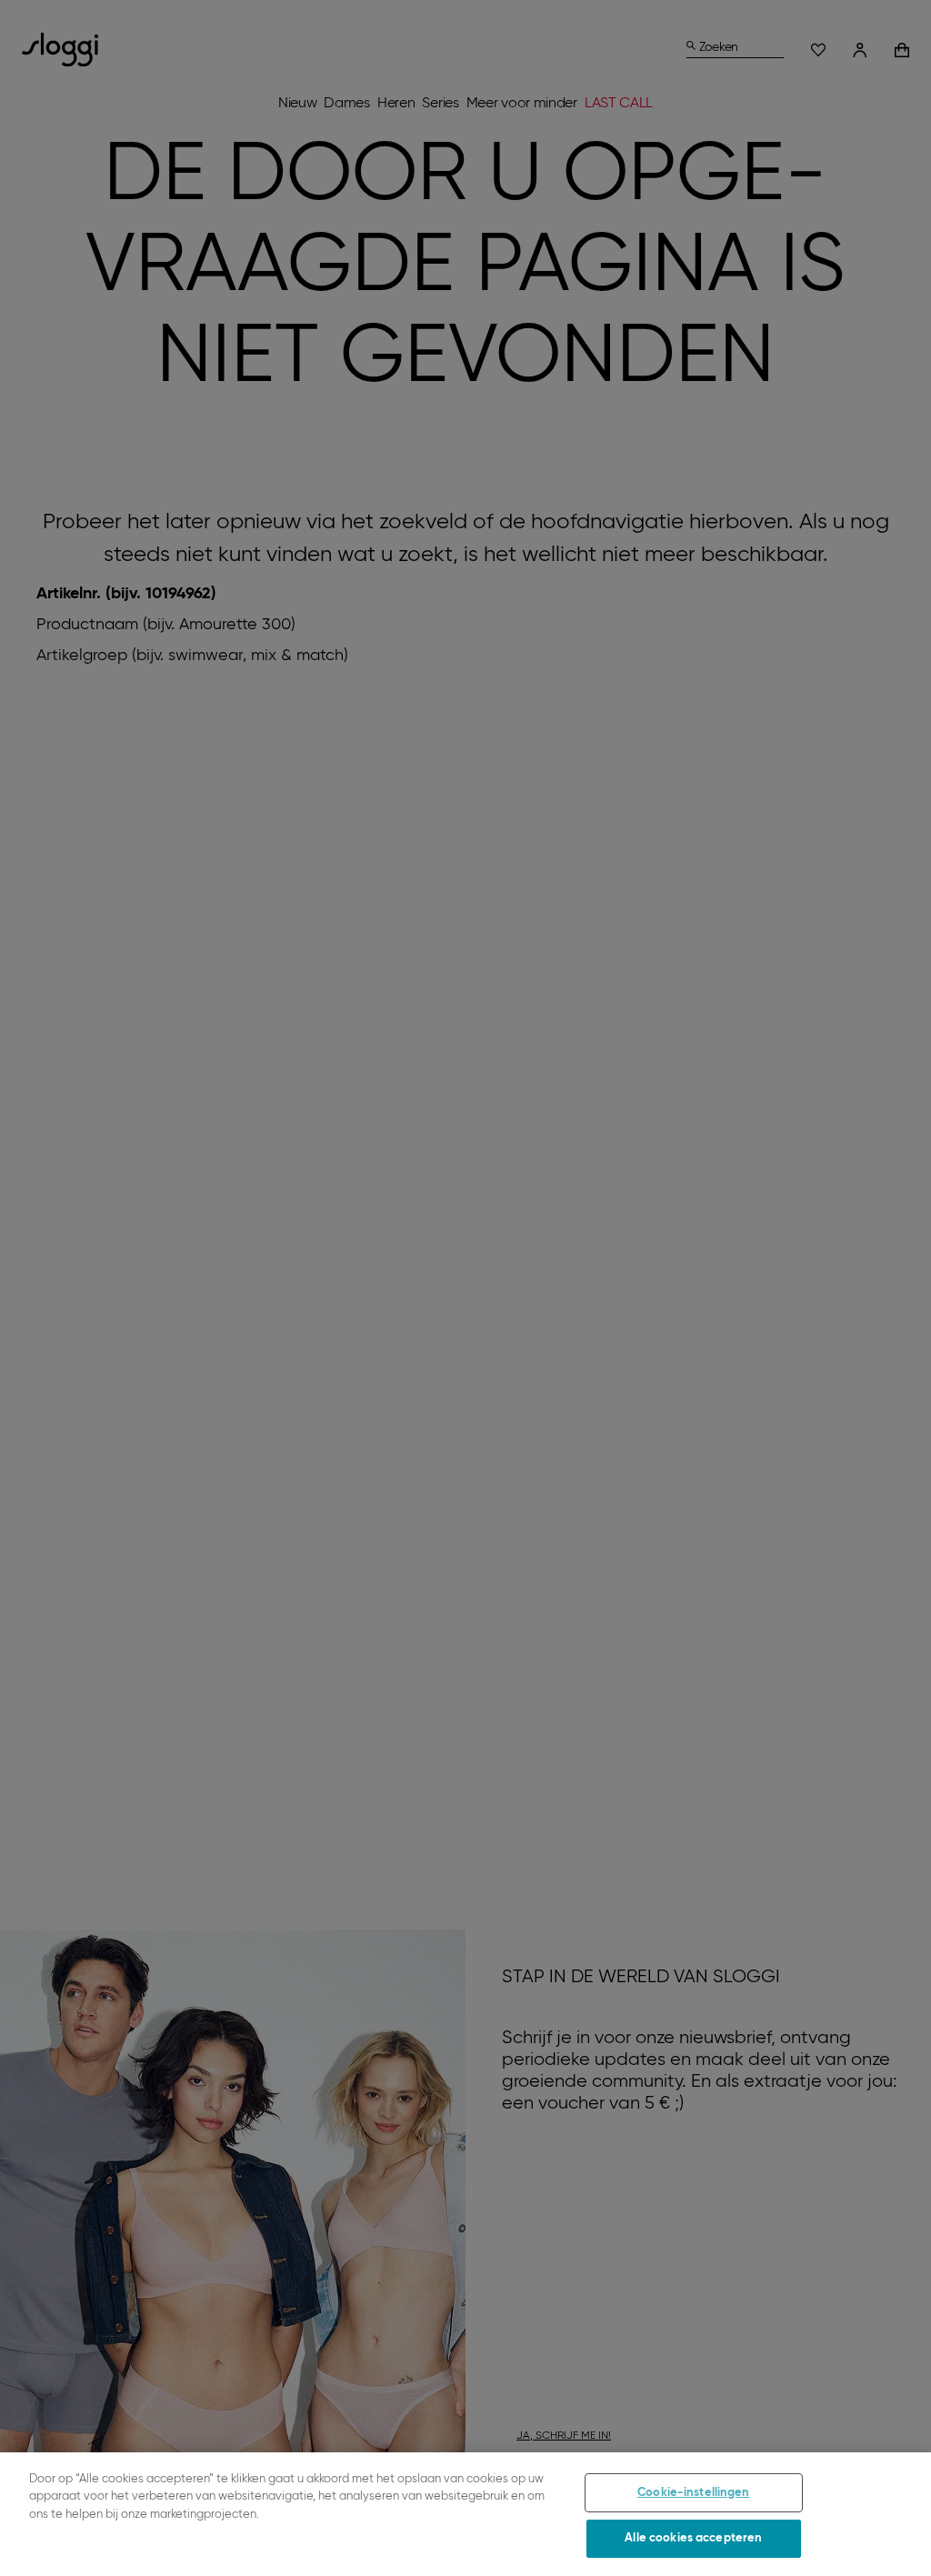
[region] (465, 2514)
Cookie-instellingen (693, 2493)
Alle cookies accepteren (693, 2538)
